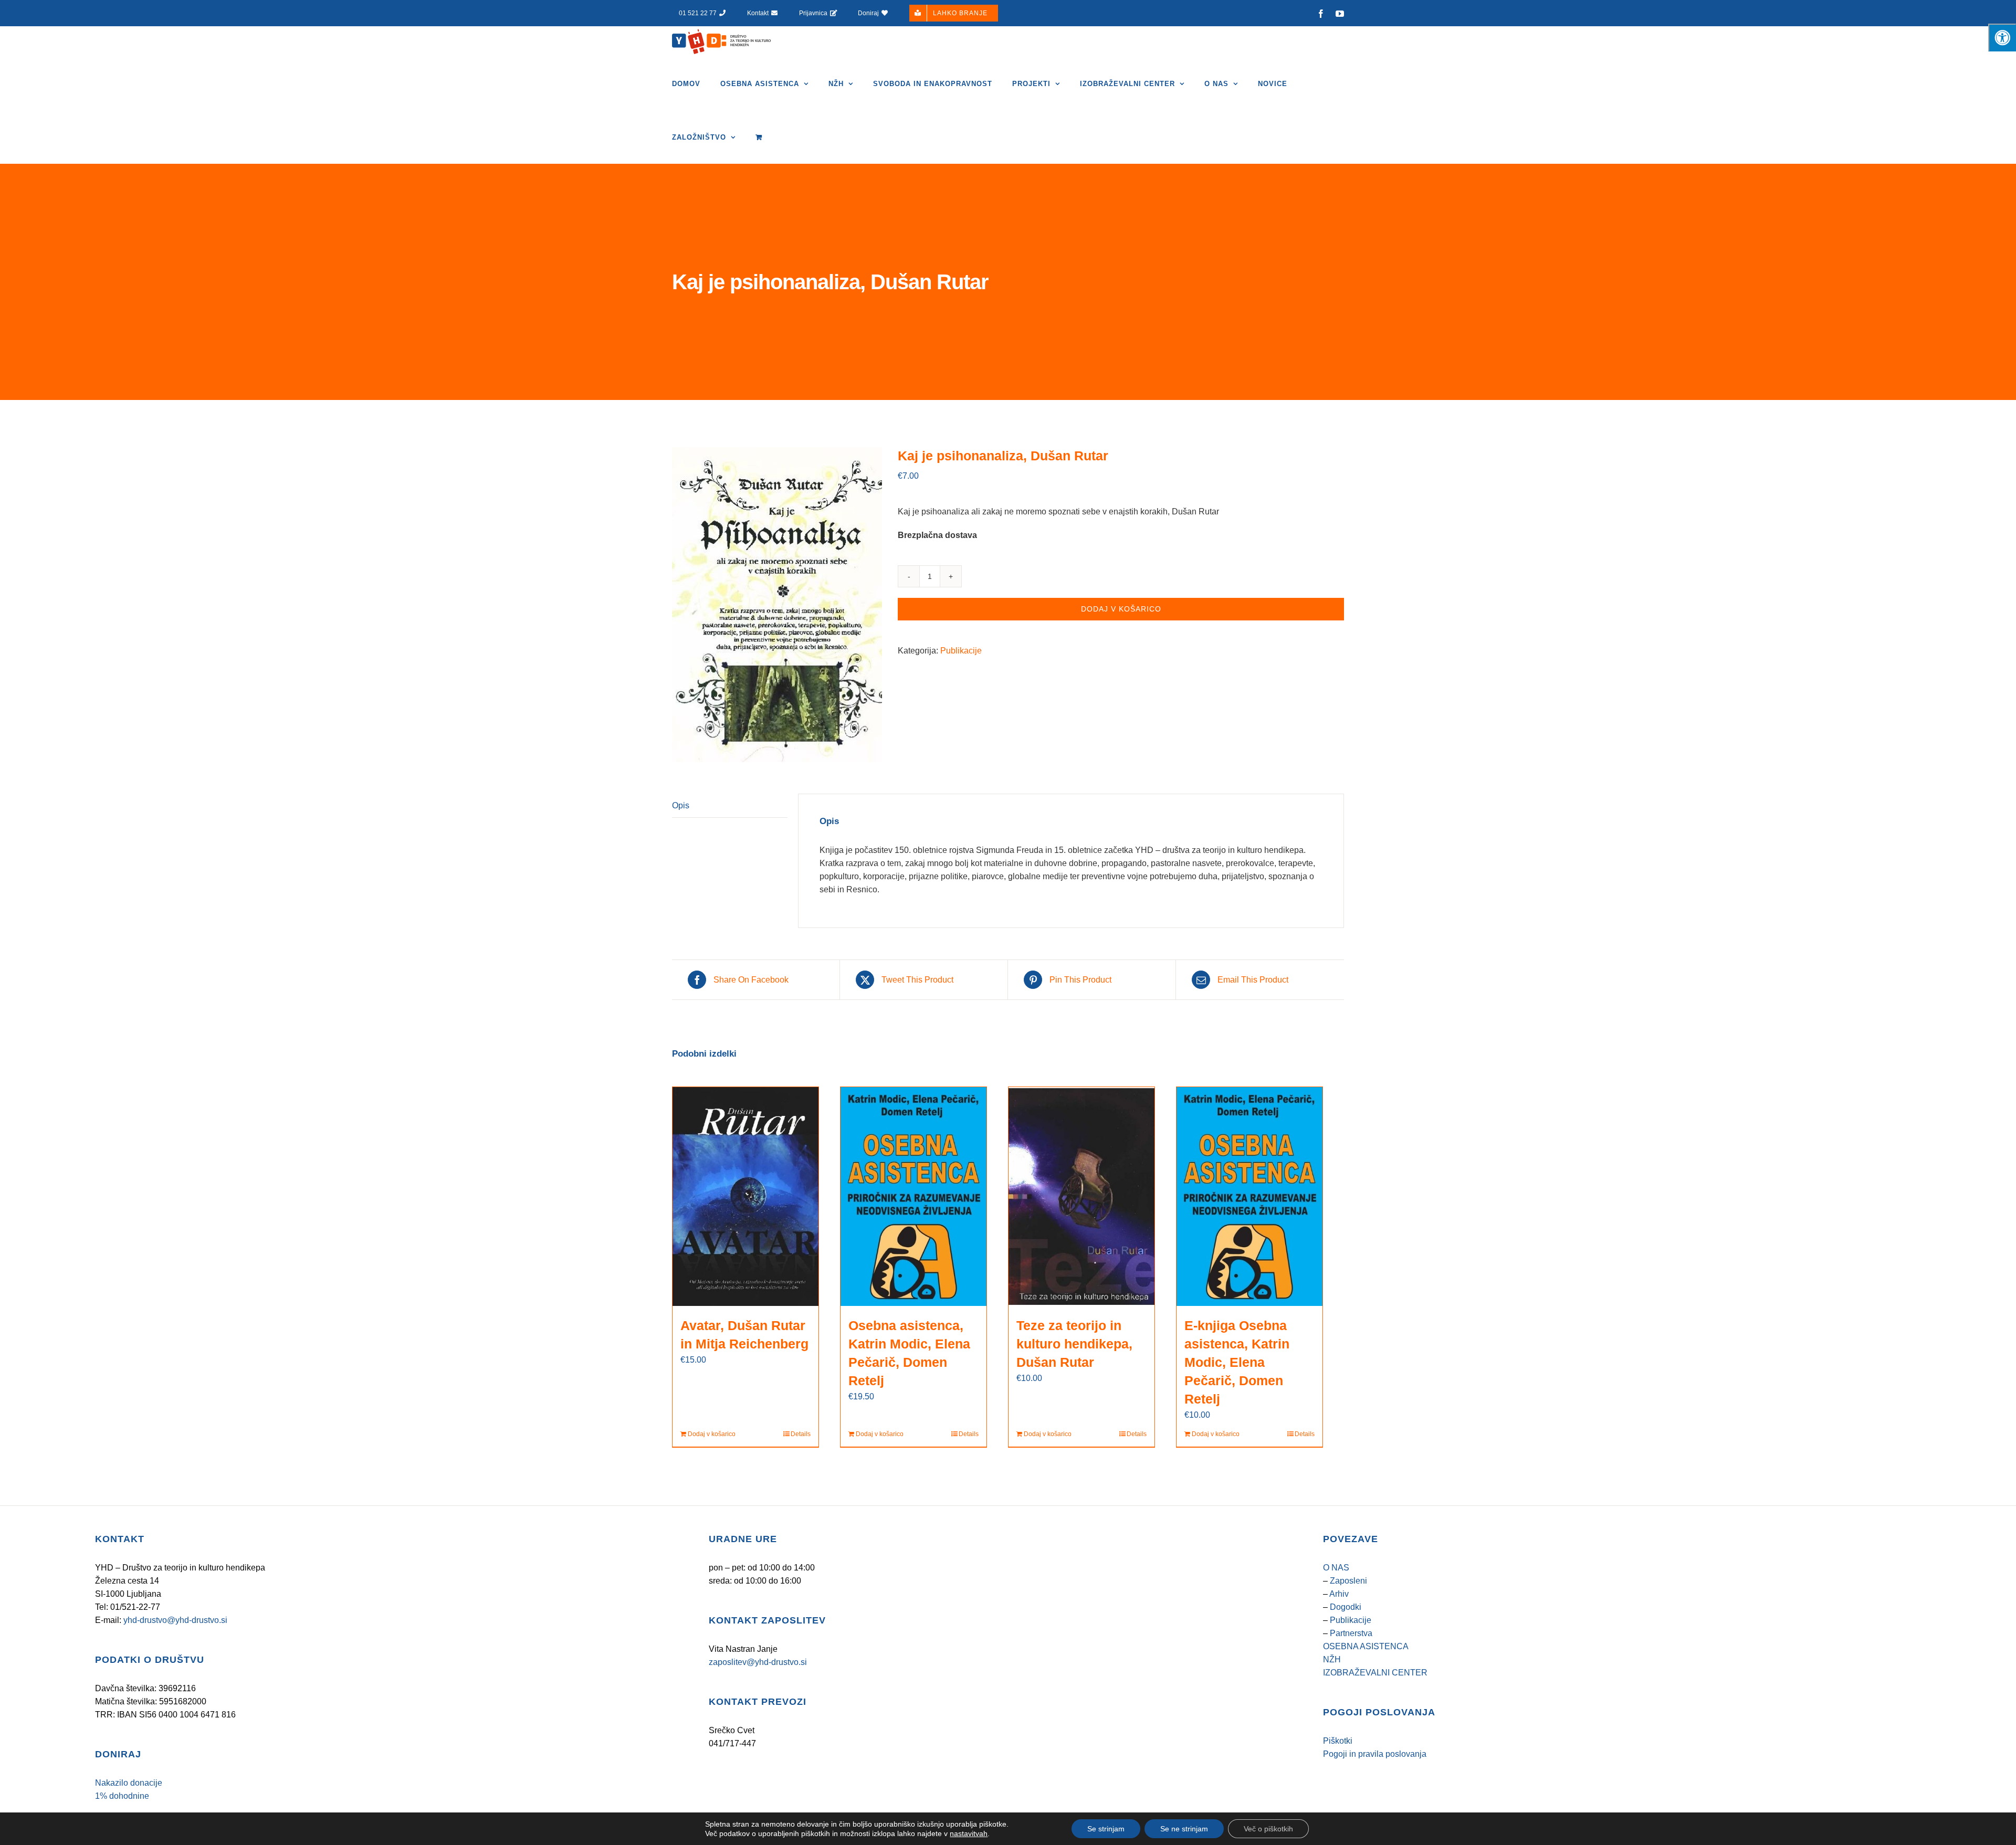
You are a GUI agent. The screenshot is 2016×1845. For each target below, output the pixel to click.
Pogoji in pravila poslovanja (1375, 1754)
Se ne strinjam (1184, 1829)
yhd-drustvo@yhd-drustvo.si (175, 1620)
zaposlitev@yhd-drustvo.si (758, 1662)
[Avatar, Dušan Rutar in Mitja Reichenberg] (745, 1196)
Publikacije (961, 651)
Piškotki (1338, 1741)
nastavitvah (969, 1833)
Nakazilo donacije (129, 1783)
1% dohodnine (122, 1796)
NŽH (1332, 1659)
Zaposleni (1348, 1581)
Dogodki (1346, 1607)
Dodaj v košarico (1121, 609)
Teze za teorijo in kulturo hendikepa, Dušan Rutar (1074, 1344)
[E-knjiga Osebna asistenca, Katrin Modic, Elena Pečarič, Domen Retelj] (1249, 1196)
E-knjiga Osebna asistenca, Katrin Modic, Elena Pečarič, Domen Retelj (1237, 1362)
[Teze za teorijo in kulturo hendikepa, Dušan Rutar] (1081, 1196)
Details (801, 1434)
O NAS (1336, 1568)
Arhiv (1339, 1594)
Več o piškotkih (1268, 1829)
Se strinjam (1106, 1829)
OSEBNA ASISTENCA (1366, 1646)
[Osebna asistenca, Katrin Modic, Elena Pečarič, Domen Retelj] (913, 1196)
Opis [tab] (681, 805)
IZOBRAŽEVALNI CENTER (1375, 1673)
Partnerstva (1351, 1633)
